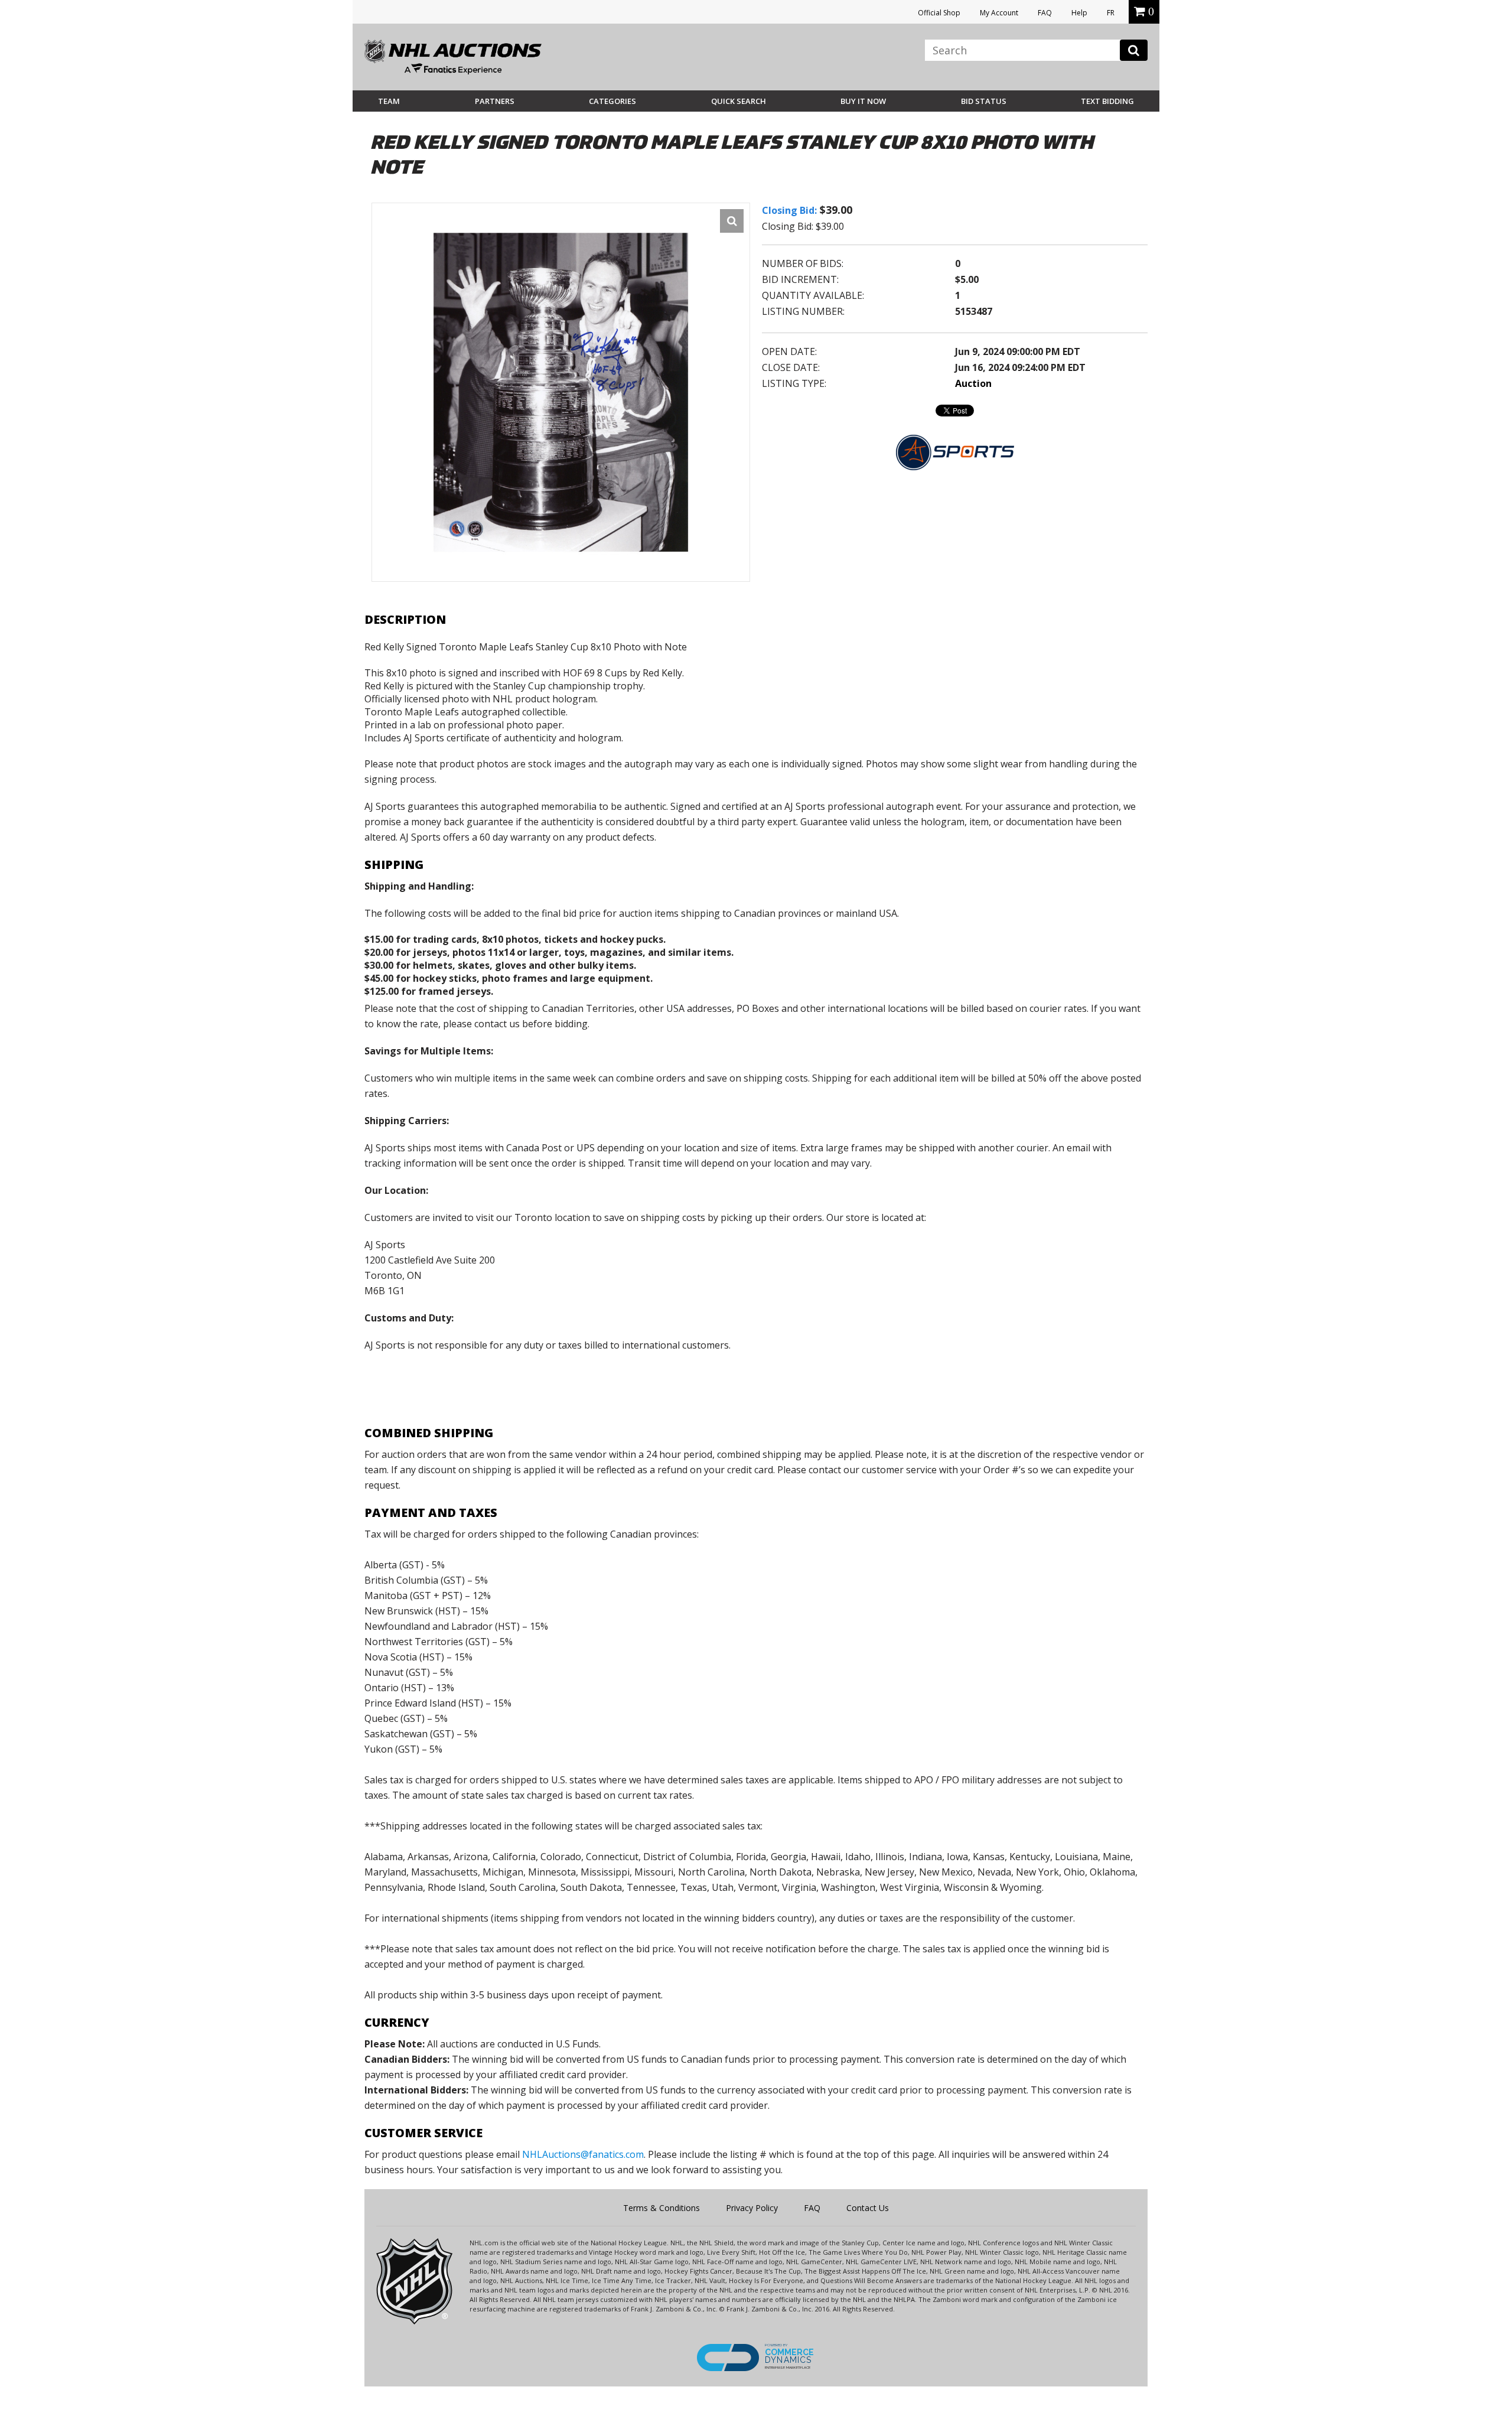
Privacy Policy (752, 2208)
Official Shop (939, 13)
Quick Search (739, 101)
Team (389, 101)
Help (1079, 13)
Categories (612, 101)
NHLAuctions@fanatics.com (583, 2154)
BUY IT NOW (863, 101)
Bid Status (984, 101)
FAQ (1045, 13)
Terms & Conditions (661, 2208)
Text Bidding (1107, 101)
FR (1111, 13)
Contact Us (868, 2208)
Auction (973, 383)
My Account (999, 13)
